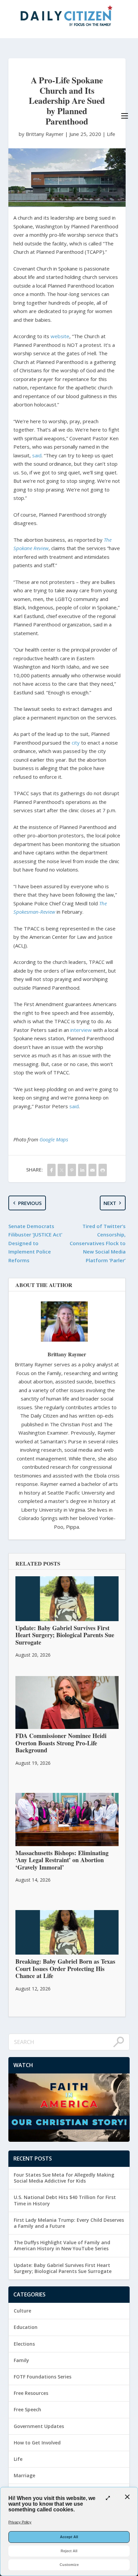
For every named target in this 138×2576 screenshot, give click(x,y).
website (60, 336)
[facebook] (51, 1170)
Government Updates (39, 2426)
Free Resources (31, 2393)
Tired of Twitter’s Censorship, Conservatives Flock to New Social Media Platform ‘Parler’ (98, 1243)
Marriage (24, 2475)
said (37, 455)
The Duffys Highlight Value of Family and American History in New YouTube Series (62, 2245)
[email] (93, 1170)
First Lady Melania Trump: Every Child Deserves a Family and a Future (69, 2223)
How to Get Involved (37, 2443)
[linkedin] (82, 1170)
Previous (30, 1203)
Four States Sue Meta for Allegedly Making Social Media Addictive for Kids (64, 2178)
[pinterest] (72, 1170)
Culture (22, 2311)
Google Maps (54, 1139)
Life (111, 134)
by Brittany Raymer (42, 134)
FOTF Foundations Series (43, 2377)
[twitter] (62, 1170)
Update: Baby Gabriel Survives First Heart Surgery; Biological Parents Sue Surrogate (63, 2268)
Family (21, 2360)
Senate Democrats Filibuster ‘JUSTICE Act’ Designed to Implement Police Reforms (35, 1243)
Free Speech (27, 2409)
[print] (103, 1170)
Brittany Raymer (67, 1354)
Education (26, 2327)
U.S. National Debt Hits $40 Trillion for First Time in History (65, 2200)
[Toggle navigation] (125, 116)
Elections (24, 2344)
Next (110, 1203)
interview (81, 1030)
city (76, 743)
